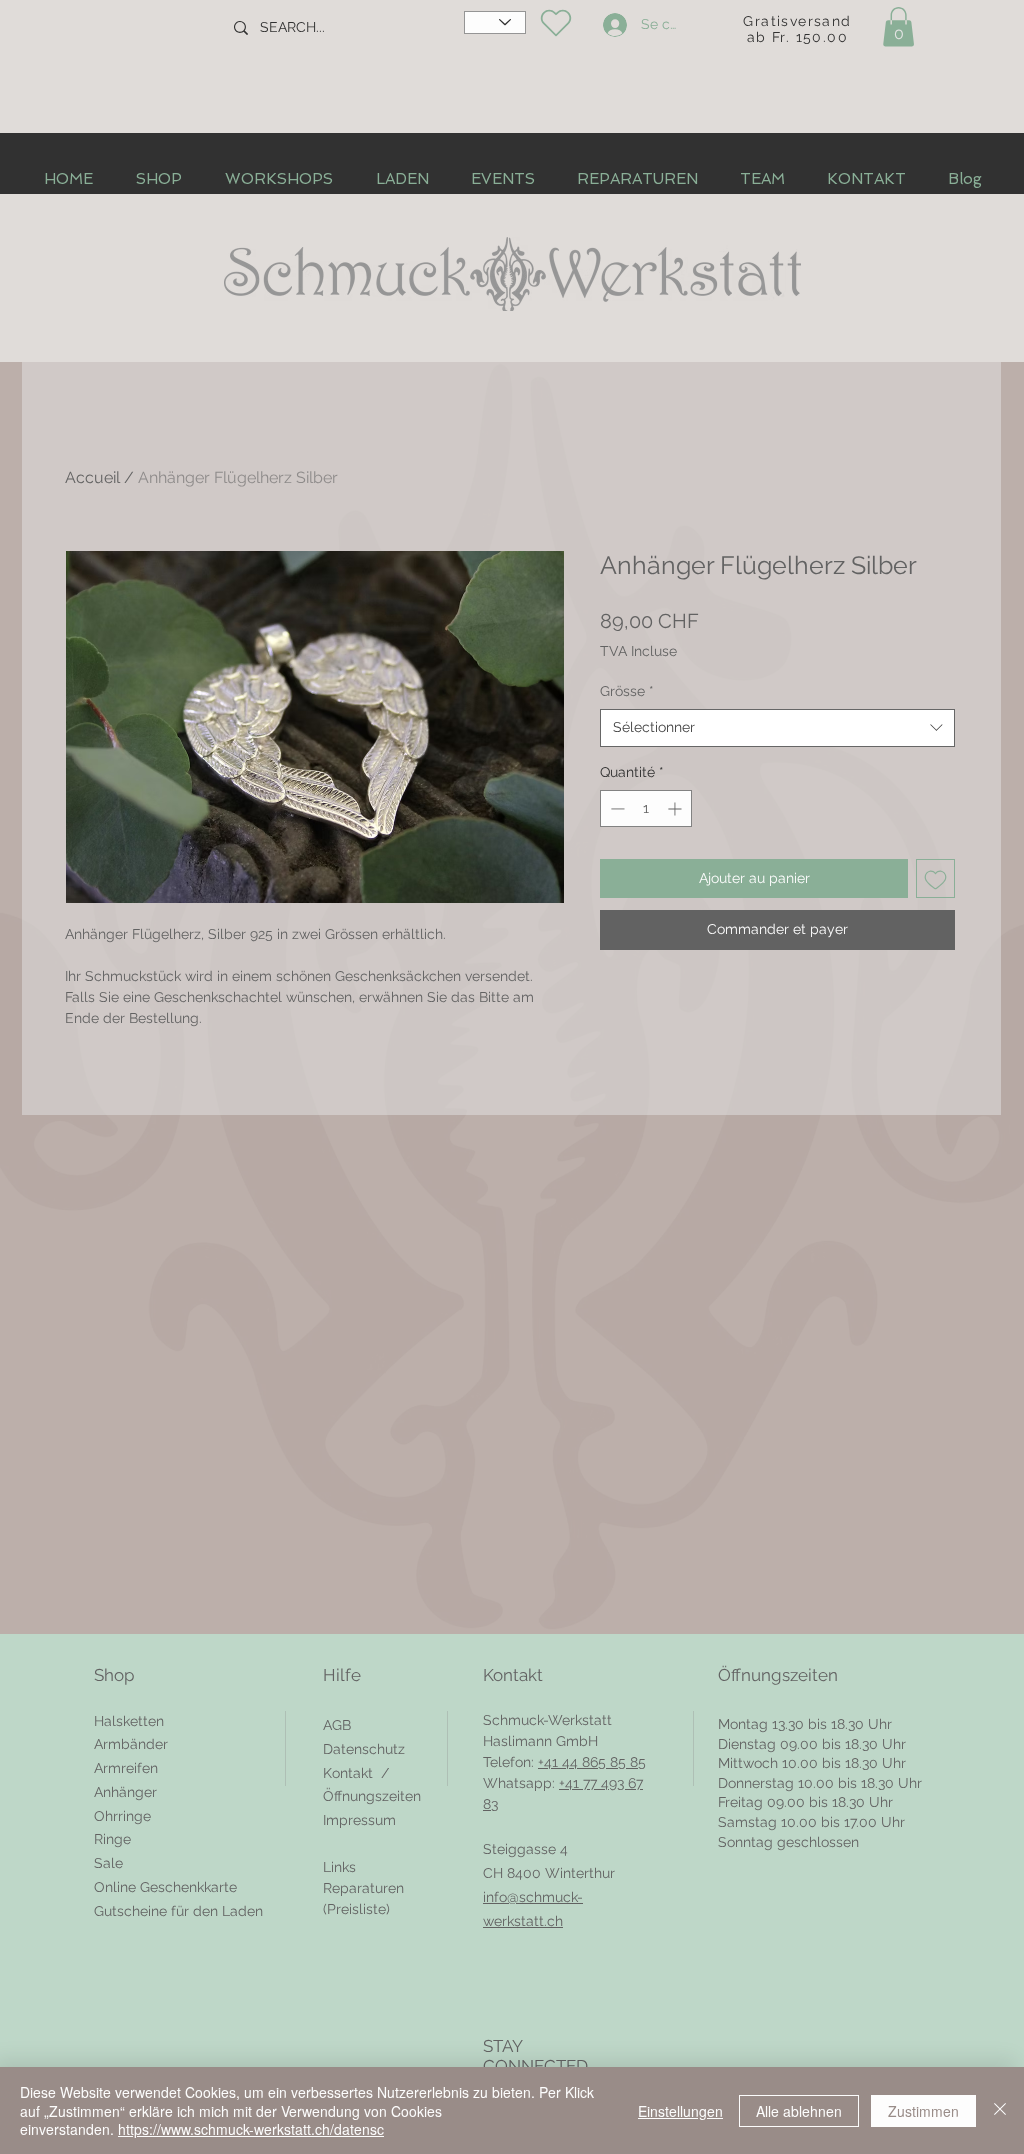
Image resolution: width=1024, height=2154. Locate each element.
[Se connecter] (612, 25)
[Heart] (555, 23)
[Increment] (676, 808)
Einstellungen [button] (680, 2111)
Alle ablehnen (799, 2111)
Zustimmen (923, 2111)
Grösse (627, 691)
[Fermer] (1000, 2110)
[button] (898, 26)
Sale (108, 1863)
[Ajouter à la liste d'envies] (935, 878)
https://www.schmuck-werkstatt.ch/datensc (251, 2129)
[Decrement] (615, 808)
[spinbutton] (646, 808)
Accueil (92, 477)
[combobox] (777, 728)
